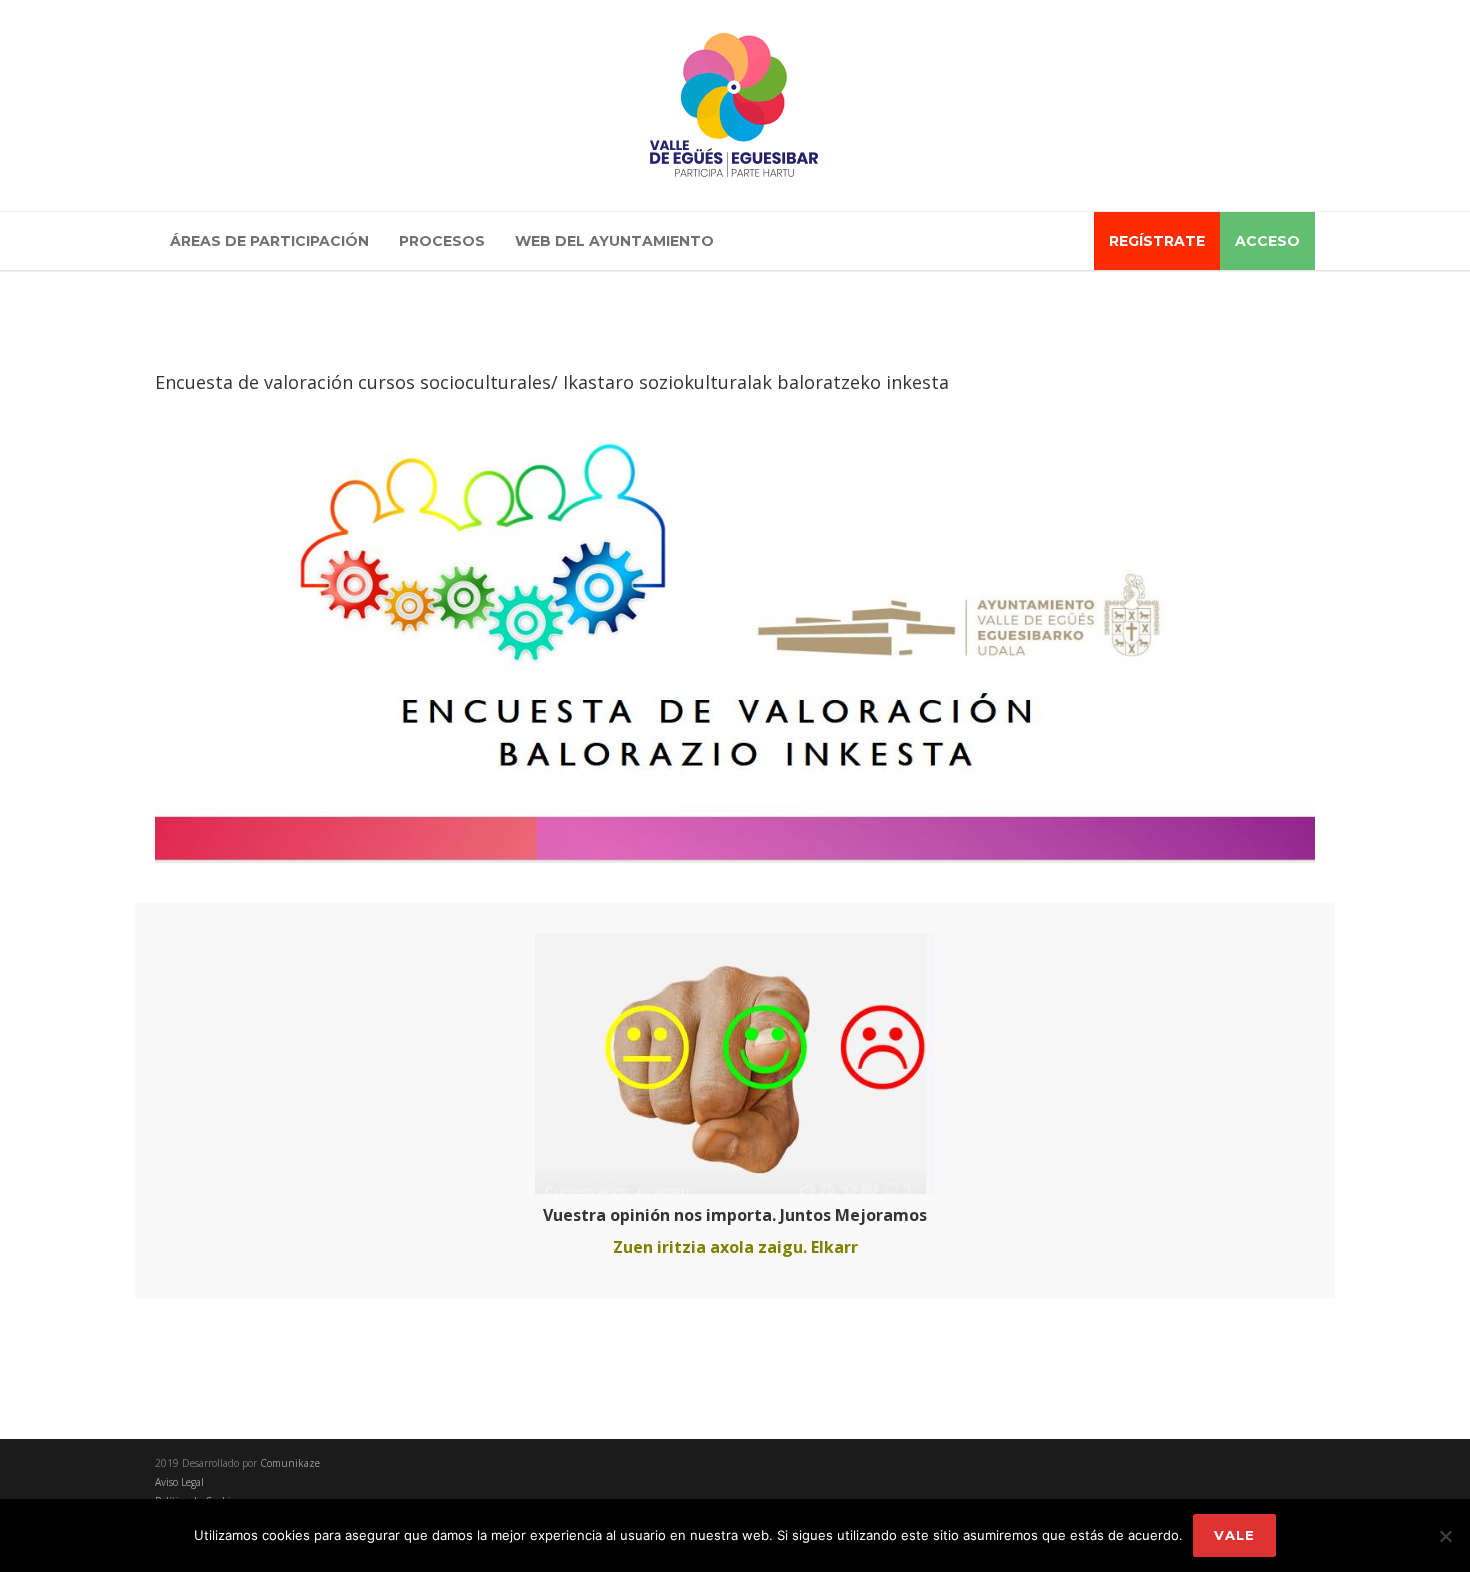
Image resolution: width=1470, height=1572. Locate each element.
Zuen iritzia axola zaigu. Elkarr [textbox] (735, 1247)
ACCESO (1267, 241)
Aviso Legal (179, 1482)
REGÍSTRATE (1157, 241)
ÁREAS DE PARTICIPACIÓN (269, 241)
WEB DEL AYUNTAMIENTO (614, 241)
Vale (1234, 1535)
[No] (1445, 1536)
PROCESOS (442, 241)
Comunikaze (290, 1463)
